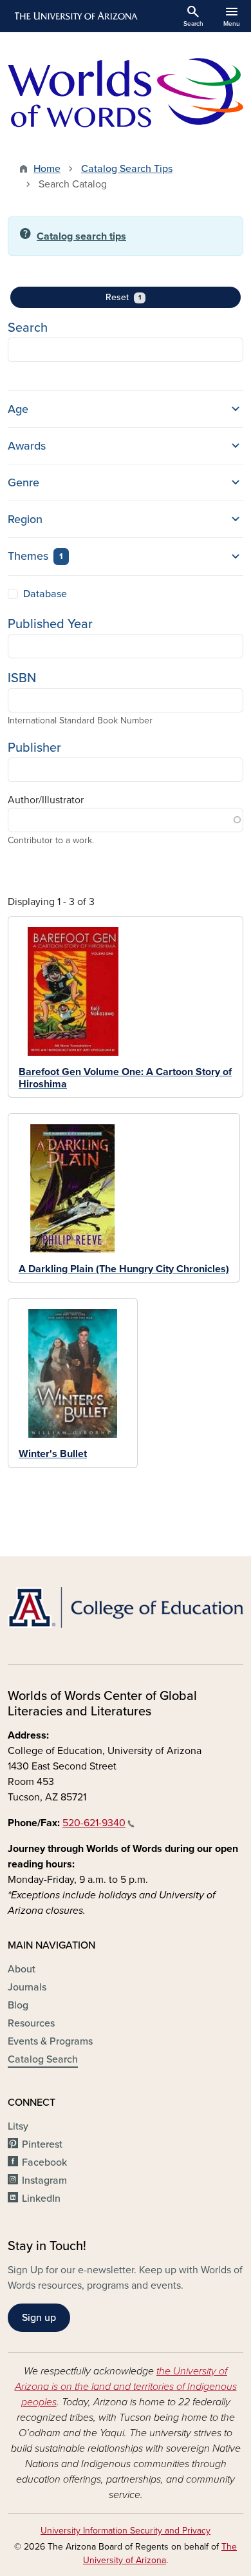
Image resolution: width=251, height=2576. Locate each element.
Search (28, 328)
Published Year (50, 624)
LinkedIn (41, 2199)
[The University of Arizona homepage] (75, 16)
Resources (31, 2023)
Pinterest (42, 2144)
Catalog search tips (81, 236)
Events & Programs (50, 2041)
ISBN (22, 678)
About (22, 1969)
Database (45, 594)
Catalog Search (43, 2059)
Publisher (34, 748)
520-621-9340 (94, 1823)
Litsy (18, 2126)
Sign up (39, 2318)
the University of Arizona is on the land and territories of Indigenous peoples (126, 2387)
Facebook (44, 2162)
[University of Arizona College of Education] (126, 1608)
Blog (18, 2005)
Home (47, 169)
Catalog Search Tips (127, 169)
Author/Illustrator (46, 800)
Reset (144, 297)
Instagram (44, 2180)
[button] (126, 409)
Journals (27, 1987)
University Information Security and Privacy (126, 2531)
